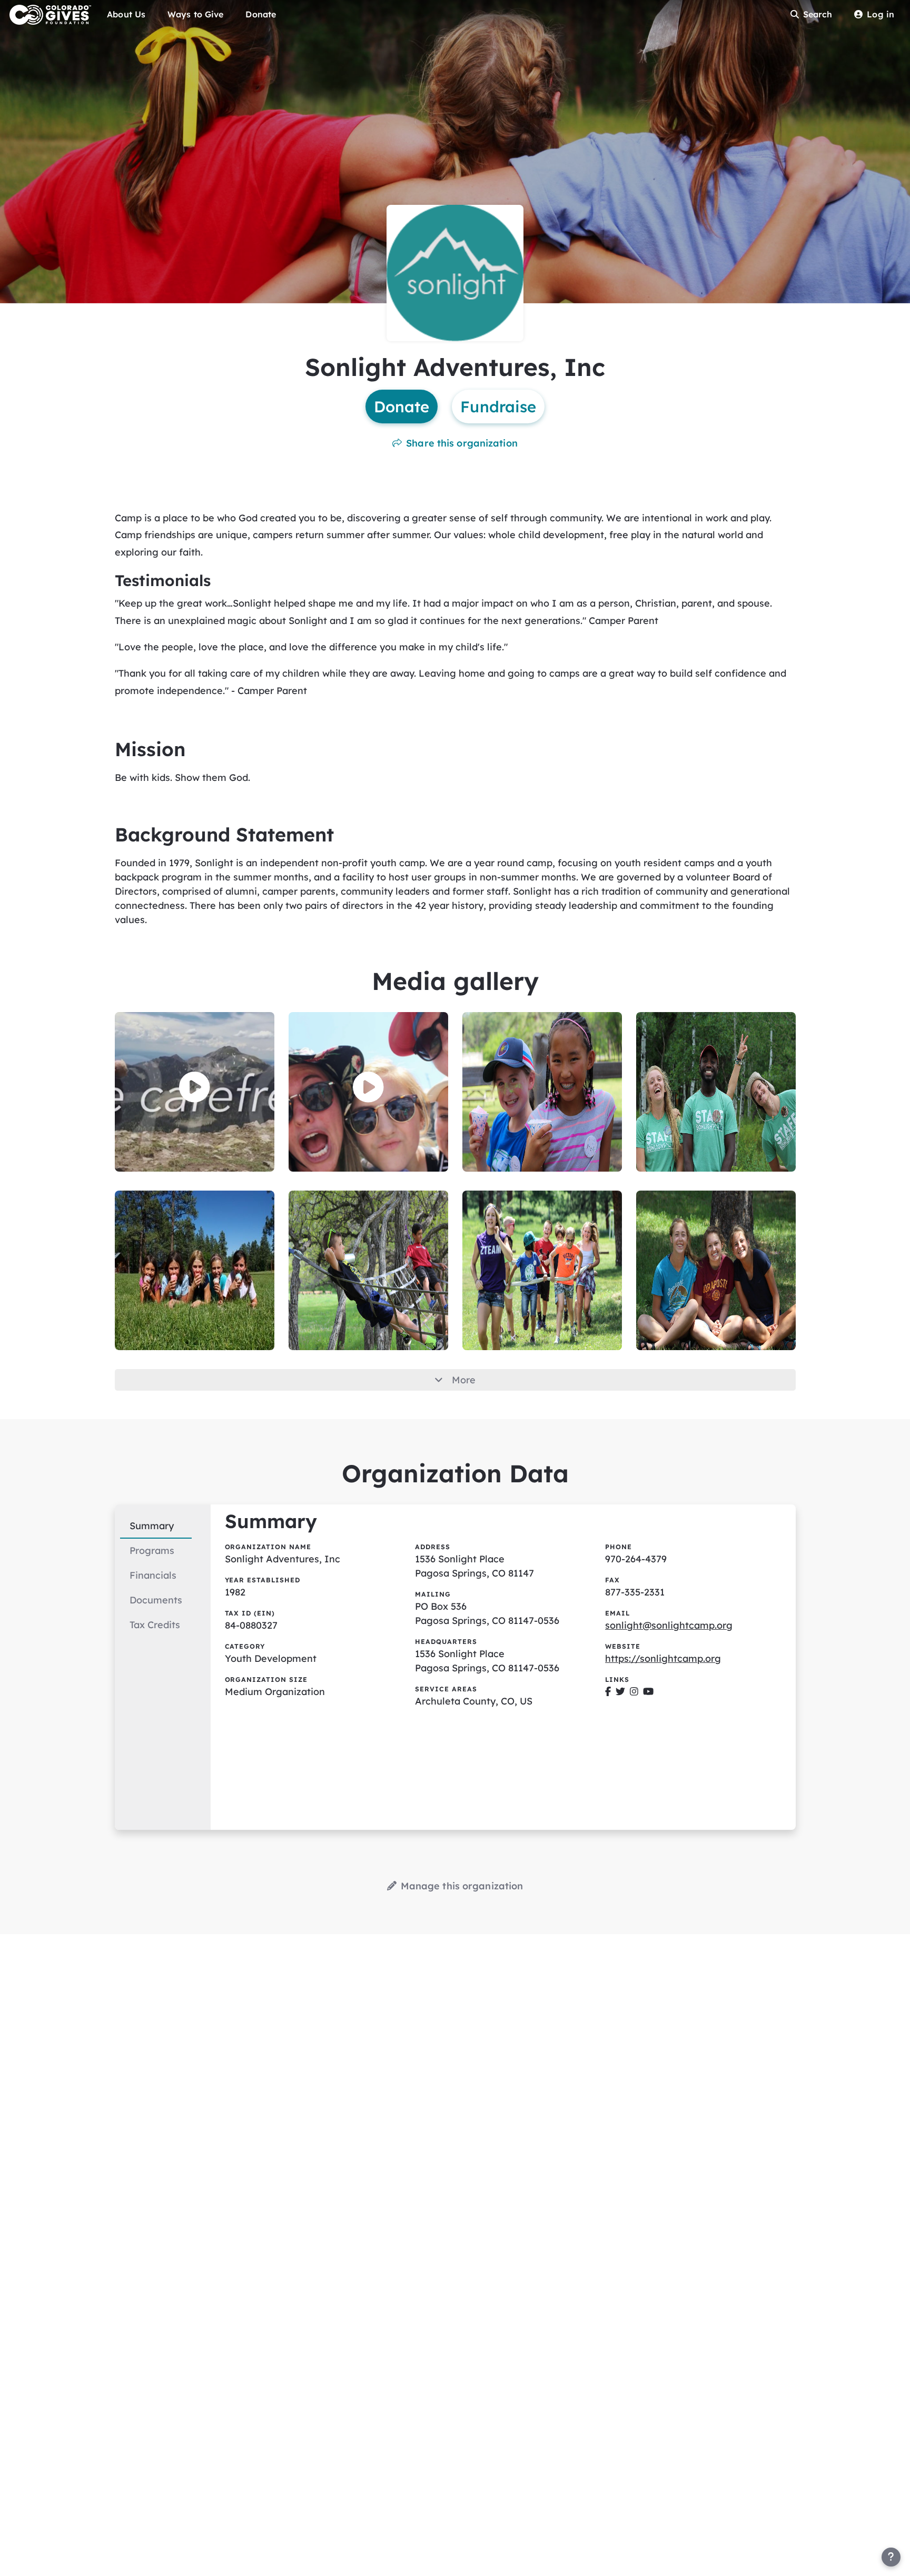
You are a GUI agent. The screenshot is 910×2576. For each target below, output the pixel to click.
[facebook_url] (608, 1692)
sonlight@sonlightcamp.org (669, 1625)
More (464, 1380)
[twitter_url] (620, 1692)
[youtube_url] (648, 1692)
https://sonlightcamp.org (663, 1658)
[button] (195, 1087)
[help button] (891, 2557)
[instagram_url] (634, 1692)
